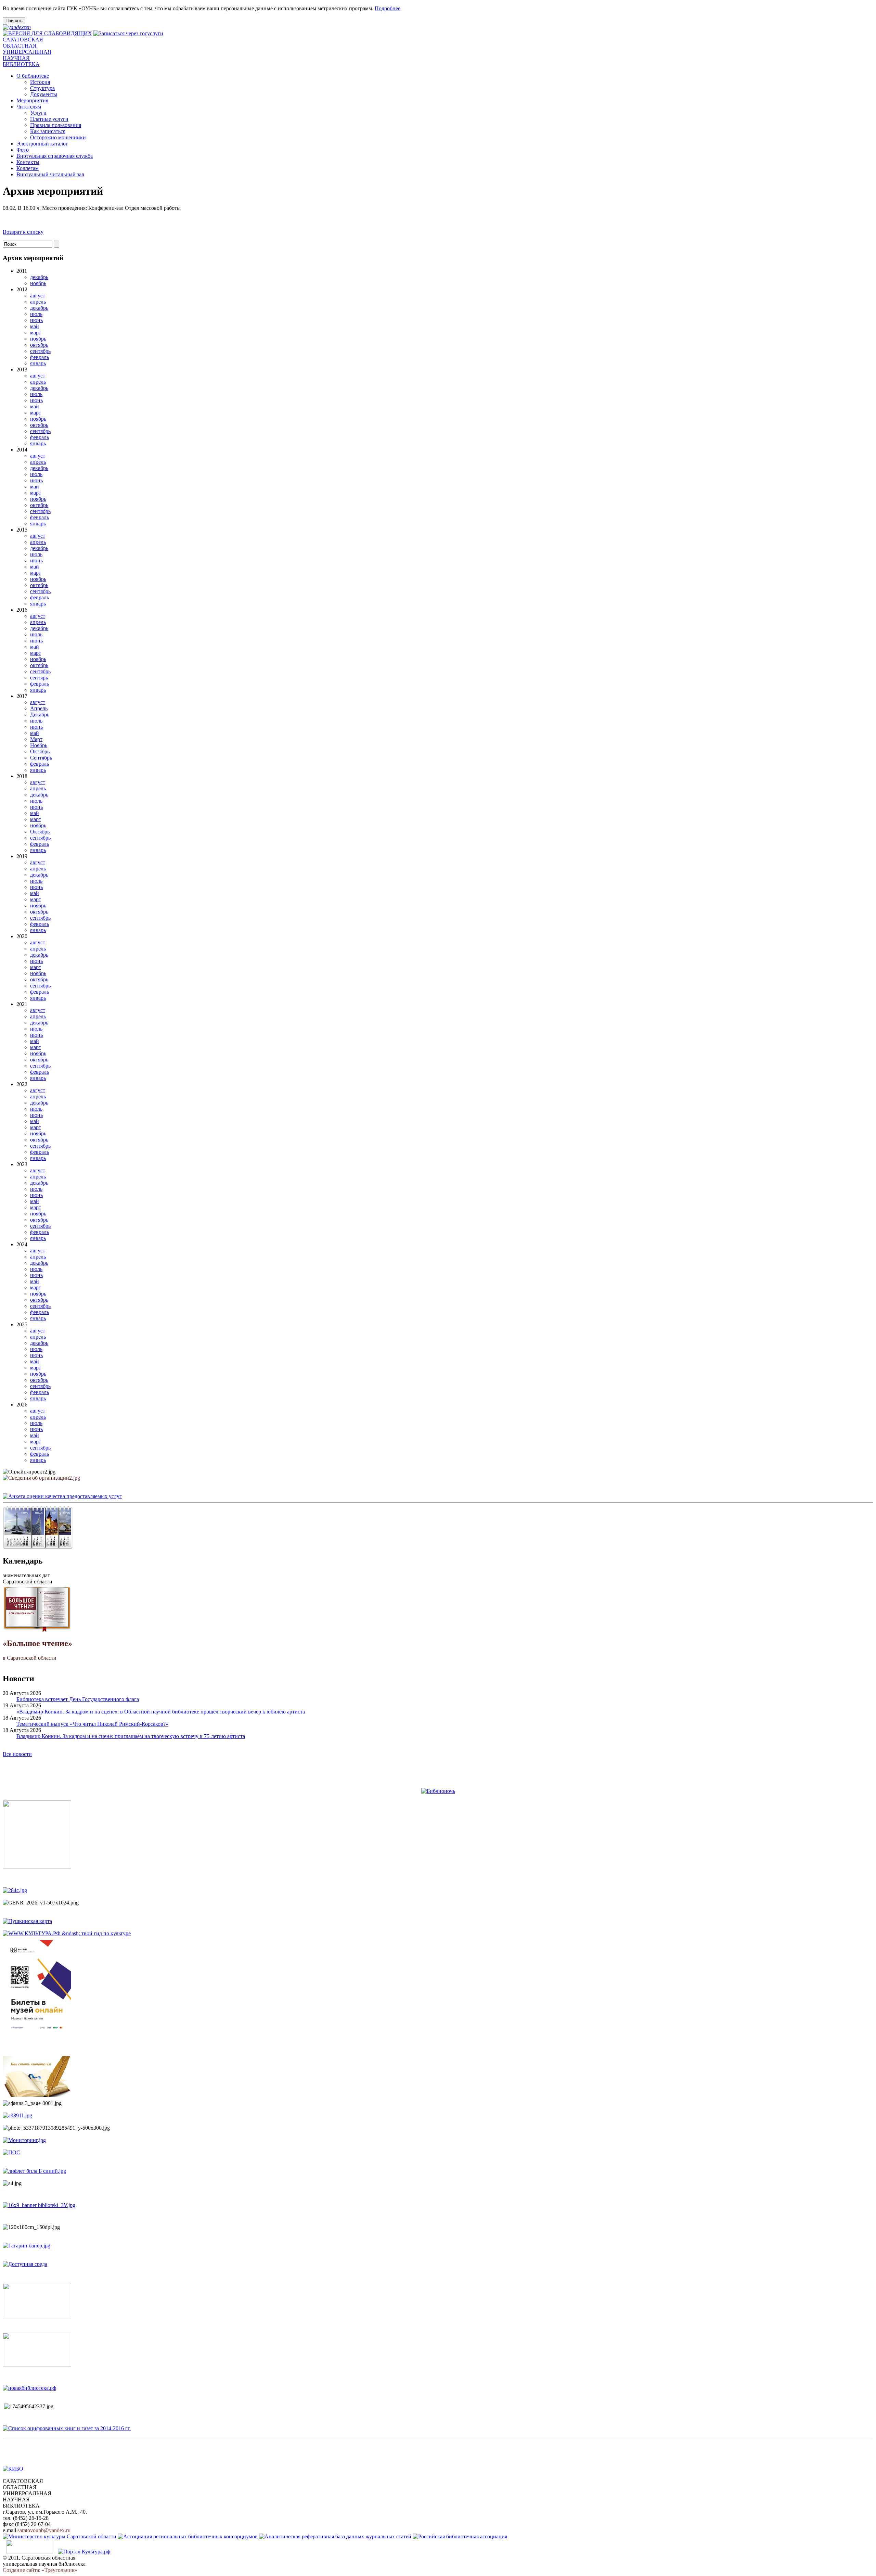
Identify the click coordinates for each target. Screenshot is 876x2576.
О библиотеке (33, 76)
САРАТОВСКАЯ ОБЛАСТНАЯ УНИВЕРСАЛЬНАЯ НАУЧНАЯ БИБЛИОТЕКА (27, 52)
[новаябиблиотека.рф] (29, 2388)
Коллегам (28, 168)
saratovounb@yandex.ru (44, 2530)
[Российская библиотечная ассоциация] (460, 2536)
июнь (36, 320)
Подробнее (388, 8)
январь (38, 363)
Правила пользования (56, 125)
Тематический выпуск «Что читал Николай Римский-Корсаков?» (92, 1724)
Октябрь (40, 751)
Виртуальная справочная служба (55, 156)
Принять (14, 21)
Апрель (39, 708)
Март (36, 739)
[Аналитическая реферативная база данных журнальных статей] (335, 2536)
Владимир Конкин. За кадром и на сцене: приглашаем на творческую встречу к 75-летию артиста (131, 1736)
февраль (40, 357)
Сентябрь (41, 758)
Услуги (38, 113)
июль (36, 314)
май (35, 326)
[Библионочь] (438, 1791)
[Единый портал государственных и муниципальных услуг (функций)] (30, 2552)
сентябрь (40, 351)
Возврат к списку (23, 232)
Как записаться (48, 131)
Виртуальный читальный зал (50, 174)
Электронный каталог (42, 144)
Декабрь (40, 715)
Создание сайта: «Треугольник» (40, 2570)
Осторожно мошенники (58, 137)
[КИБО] (13, 2469)
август (38, 296)
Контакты (28, 162)
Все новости (17, 1754)
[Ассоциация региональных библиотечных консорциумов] (188, 2536)
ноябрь (38, 283)
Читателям (29, 107)
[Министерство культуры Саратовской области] (60, 2536)
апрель (38, 302)
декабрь (39, 277)
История (40, 82)
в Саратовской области (37, 1650)
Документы (44, 94)
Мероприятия (32, 100)
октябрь (39, 345)
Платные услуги (49, 119)
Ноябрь (39, 745)
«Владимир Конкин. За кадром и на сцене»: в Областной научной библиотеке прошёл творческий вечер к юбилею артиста (161, 1712)
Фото (23, 150)
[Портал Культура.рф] (84, 2552)
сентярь (39, 678)
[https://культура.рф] (67, 1933)
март (36, 333)
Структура (42, 88)
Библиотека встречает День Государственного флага (78, 1699)
